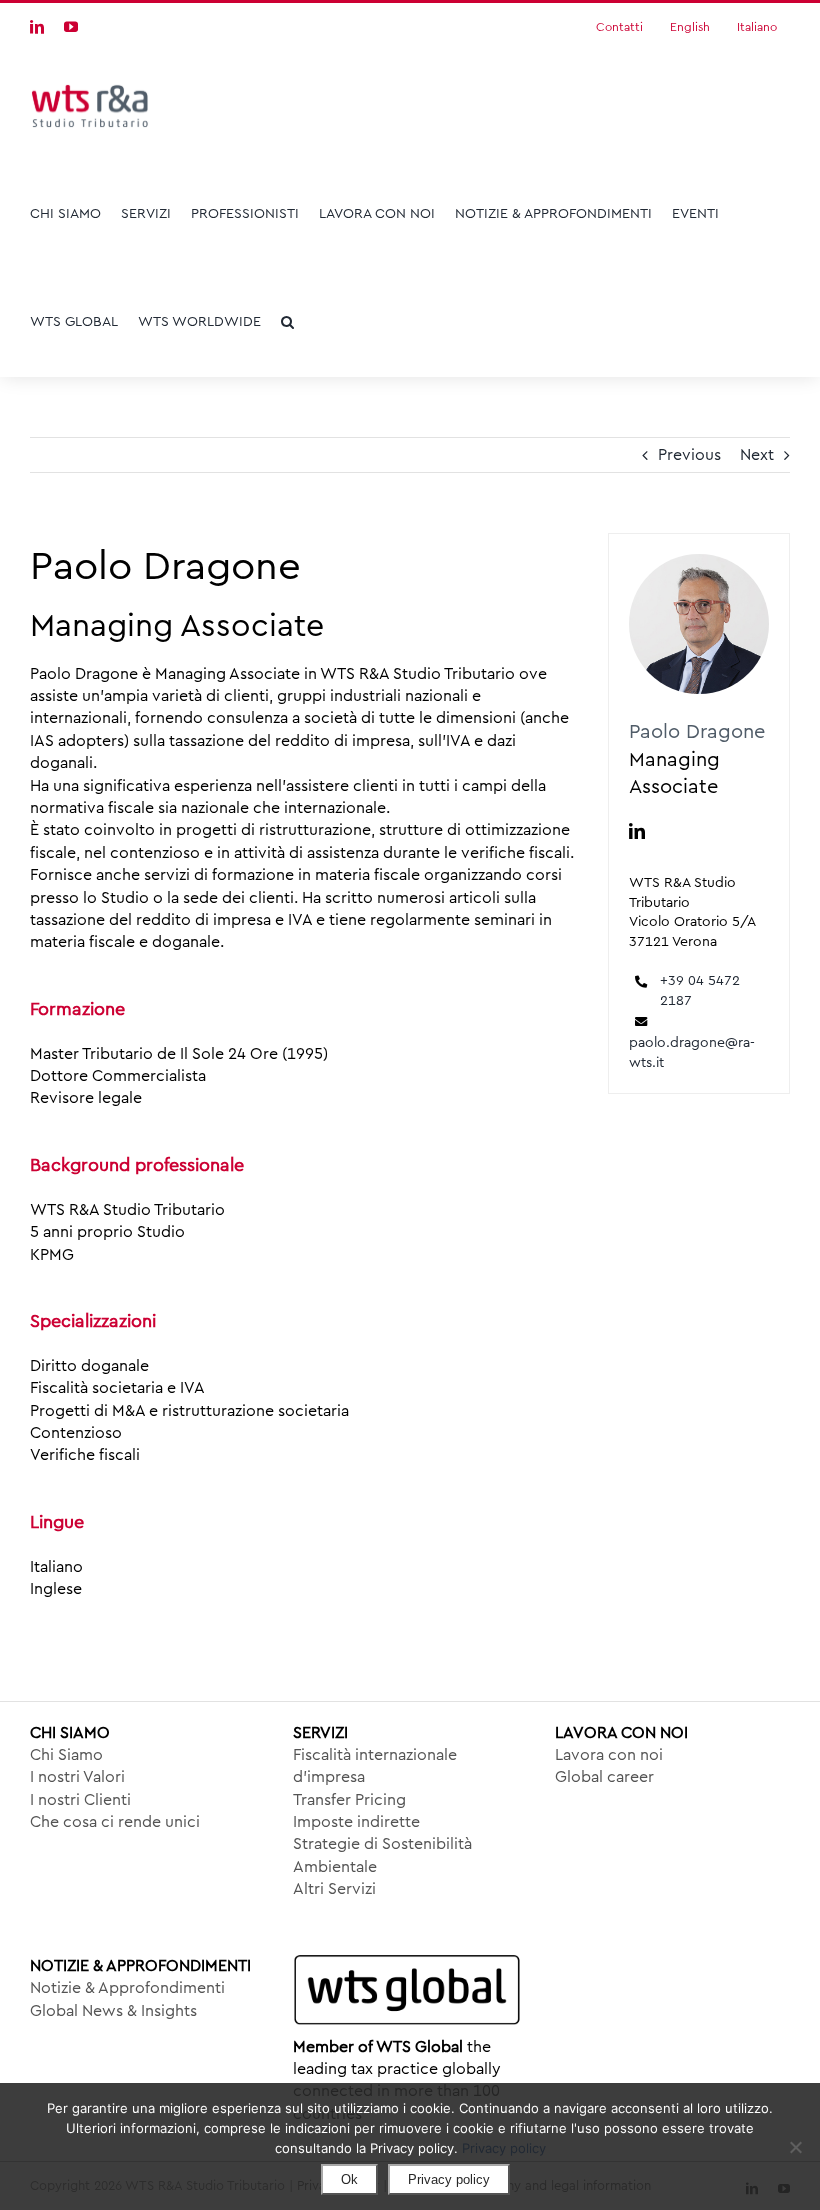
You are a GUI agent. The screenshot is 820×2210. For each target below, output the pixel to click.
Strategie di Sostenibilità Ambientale (382, 1855)
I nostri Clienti (80, 1800)
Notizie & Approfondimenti (127, 1988)
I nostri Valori (77, 1777)
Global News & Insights (113, 2011)
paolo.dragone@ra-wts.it (692, 1053)
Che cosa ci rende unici (115, 1822)
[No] (795, 2147)
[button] (287, 322)
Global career (604, 1777)
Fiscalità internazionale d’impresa (375, 1766)
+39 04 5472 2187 (700, 991)
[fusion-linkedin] (637, 831)
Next (757, 455)
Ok (349, 2179)
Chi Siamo (66, 1755)
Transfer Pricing (349, 1800)
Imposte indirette (356, 1822)
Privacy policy (504, 2148)
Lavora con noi (609, 1755)
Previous (689, 455)
